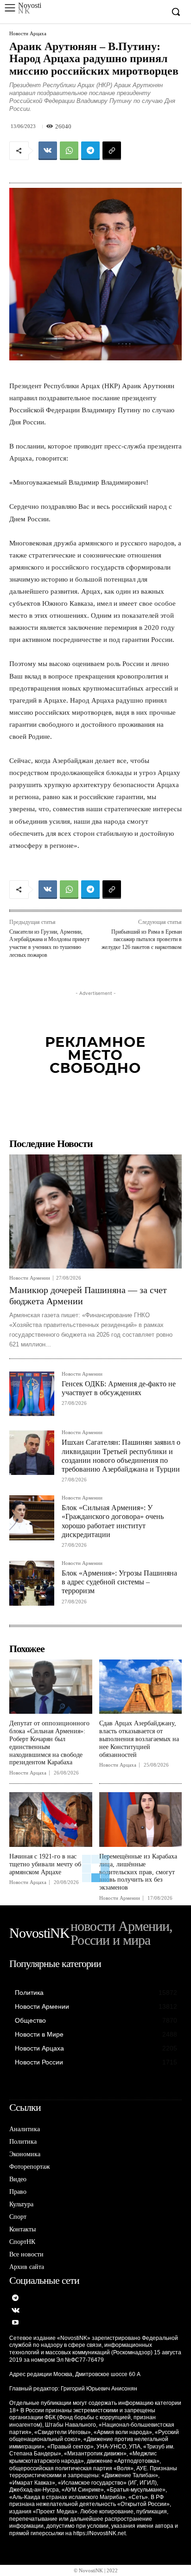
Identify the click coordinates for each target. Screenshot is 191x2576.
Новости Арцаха (28, 34)
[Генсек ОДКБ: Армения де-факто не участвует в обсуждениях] (32, 1394)
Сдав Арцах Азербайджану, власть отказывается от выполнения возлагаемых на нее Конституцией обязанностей (139, 1739)
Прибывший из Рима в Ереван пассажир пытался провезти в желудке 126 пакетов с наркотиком (142, 939)
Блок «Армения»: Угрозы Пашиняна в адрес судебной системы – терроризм (119, 1582)
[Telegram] (90, 151)
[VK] (48, 151)
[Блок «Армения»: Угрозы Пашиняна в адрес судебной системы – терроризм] (32, 1583)
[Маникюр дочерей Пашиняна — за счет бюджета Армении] (95, 1211)
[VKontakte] (16, 2311)
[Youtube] (16, 2323)
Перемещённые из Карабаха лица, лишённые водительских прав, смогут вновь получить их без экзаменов (138, 1872)
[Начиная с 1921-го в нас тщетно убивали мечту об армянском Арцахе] (51, 1820)
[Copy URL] (112, 151)
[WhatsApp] (69, 151)
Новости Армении (30, 1278)
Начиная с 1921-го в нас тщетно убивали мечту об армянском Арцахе (45, 1864)
